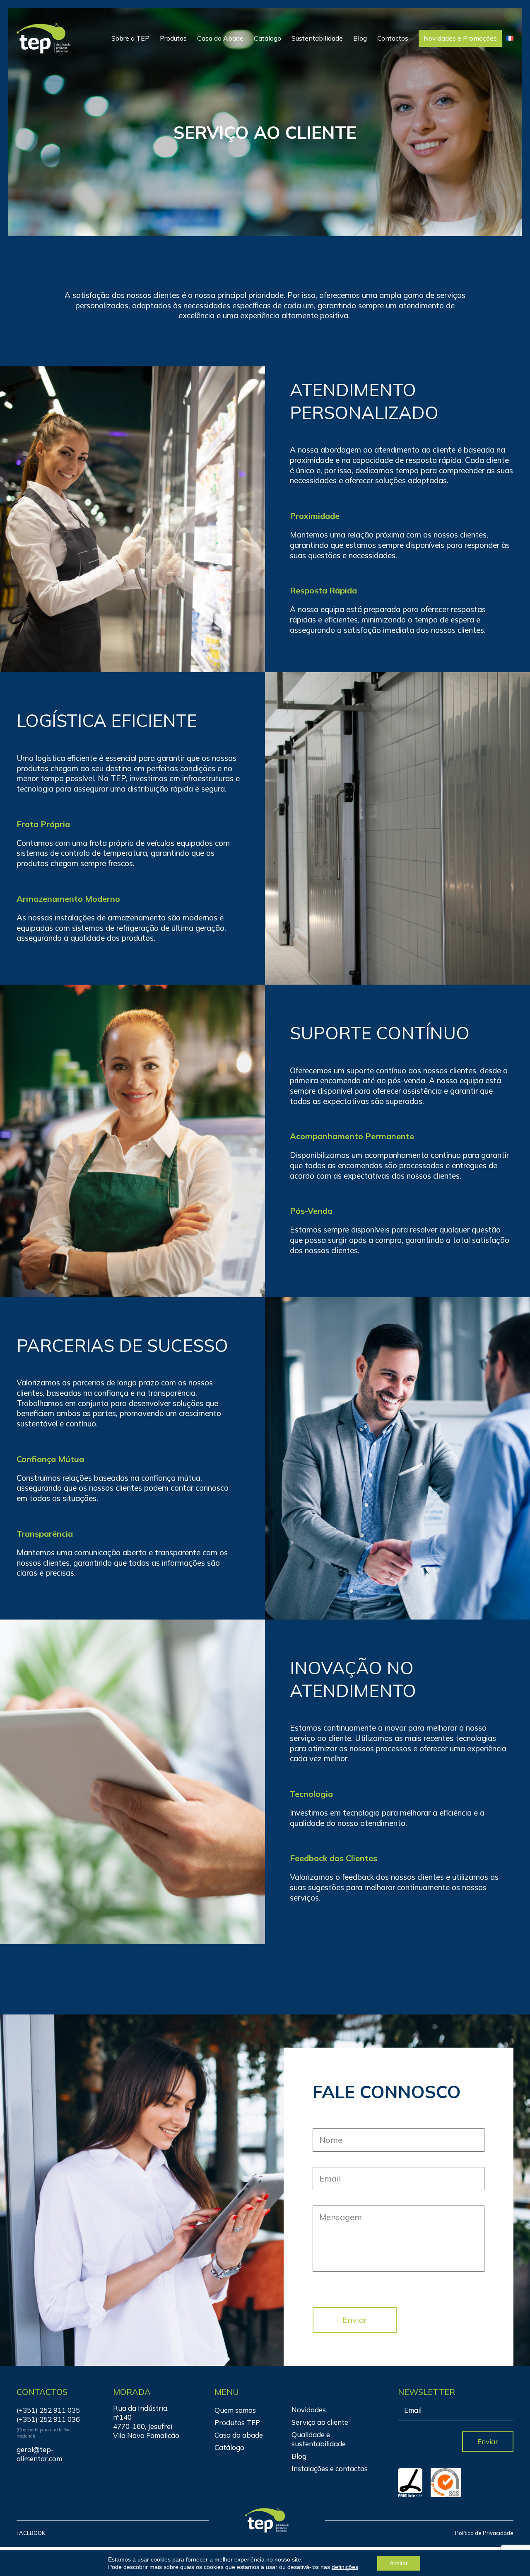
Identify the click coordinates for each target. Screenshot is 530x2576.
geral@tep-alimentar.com (39, 2454)
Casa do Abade (220, 38)
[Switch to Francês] (510, 38)
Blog (360, 38)
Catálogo (267, 38)
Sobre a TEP (130, 38)
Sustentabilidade (317, 38)
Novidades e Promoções (460, 38)
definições (345, 2567)
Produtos (173, 38)
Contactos (393, 38)
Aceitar (399, 2563)
